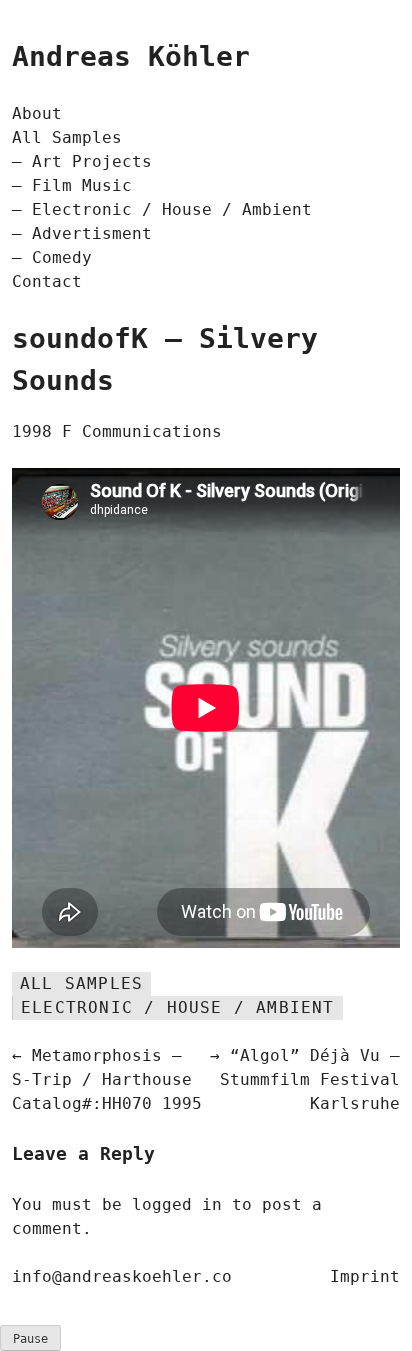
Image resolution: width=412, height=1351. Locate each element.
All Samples (67, 137)
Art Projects (92, 161)
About (37, 113)
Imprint (365, 1276)
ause (30, 1339)
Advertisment (92, 233)
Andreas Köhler (131, 56)
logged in (177, 1204)
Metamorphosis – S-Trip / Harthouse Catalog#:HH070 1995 (107, 1079)
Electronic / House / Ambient (172, 209)
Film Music (82, 185)
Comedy (62, 257)
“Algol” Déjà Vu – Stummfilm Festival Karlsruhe (310, 1079)
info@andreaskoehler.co (122, 1276)
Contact (47, 281)
